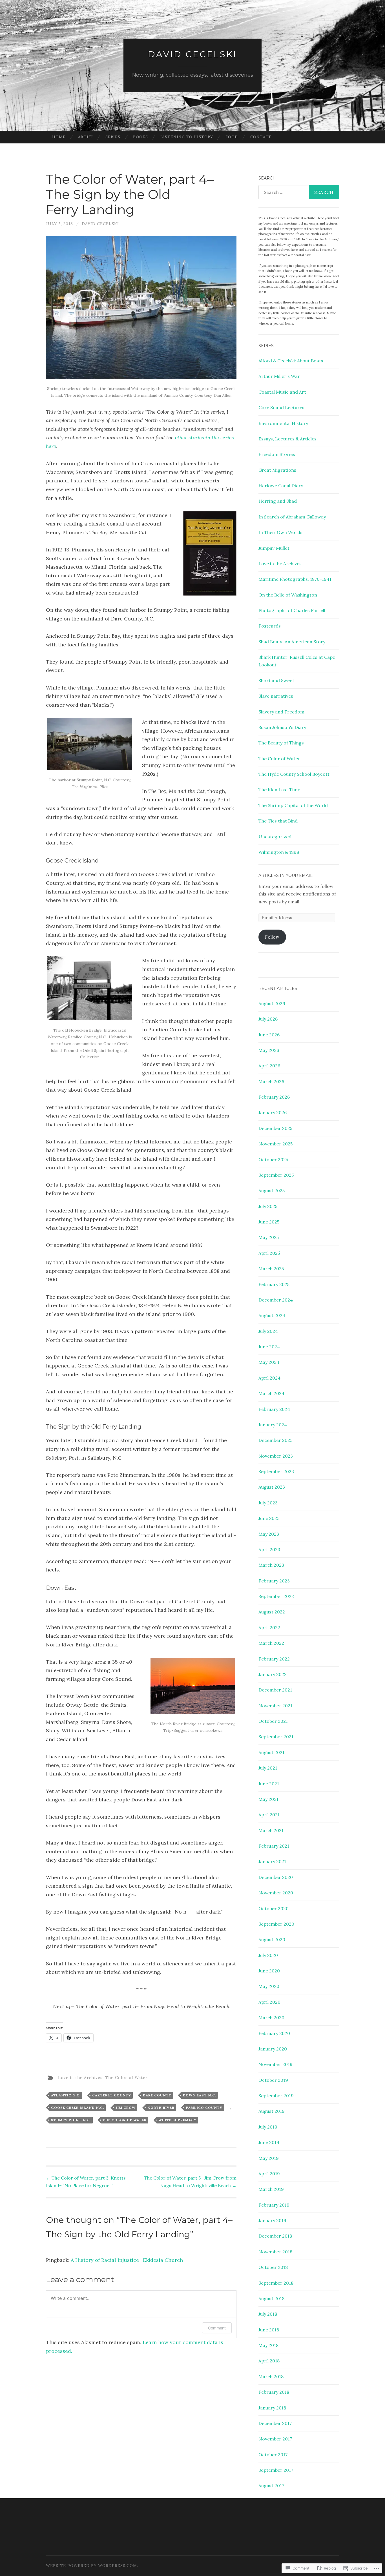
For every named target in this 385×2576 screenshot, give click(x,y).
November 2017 (275, 2439)
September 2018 (276, 2283)
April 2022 (269, 1628)
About (86, 137)
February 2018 (274, 2392)
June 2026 (269, 1035)
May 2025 (269, 1237)
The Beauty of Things (281, 743)
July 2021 (268, 1768)
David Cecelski (193, 54)
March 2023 (271, 1565)
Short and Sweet (276, 680)
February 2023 (274, 1581)
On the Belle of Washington (288, 595)
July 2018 (268, 2314)
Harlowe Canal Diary (281, 486)
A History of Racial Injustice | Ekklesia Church (127, 2260)
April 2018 (269, 2361)
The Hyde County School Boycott (294, 774)
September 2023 (276, 1471)
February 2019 (274, 2205)
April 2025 (269, 1253)
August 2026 (272, 1003)
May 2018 (268, 2345)
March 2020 (271, 2018)
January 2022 (273, 1674)
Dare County (157, 2095)
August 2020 (272, 1939)
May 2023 (269, 1534)
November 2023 (276, 1456)
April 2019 (269, 2174)
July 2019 (268, 2127)
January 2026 (273, 1112)
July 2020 (268, 1955)
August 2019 (272, 2111)
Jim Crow (126, 2108)
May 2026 (269, 1050)
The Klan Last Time (279, 790)
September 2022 (276, 1596)
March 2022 (271, 1643)
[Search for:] (299, 192)
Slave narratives (276, 696)
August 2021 (271, 1752)
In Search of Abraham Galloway (292, 517)
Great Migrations (277, 470)
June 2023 (269, 1518)
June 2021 (269, 1784)
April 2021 (269, 1815)
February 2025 (274, 1284)
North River (161, 2108)
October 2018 (273, 2267)
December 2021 (275, 1690)
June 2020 (269, 1971)
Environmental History (283, 423)
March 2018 (271, 2377)
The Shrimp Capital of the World (293, 805)
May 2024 (269, 1362)
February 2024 (274, 1409)
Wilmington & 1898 (279, 852)
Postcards (270, 626)
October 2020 (274, 1908)
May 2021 (268, 1799)
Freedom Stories (277, 454)
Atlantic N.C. (66, 2095)
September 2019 (276, 2096)
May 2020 (269, 1986)
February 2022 (274, 1659)
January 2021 (272, 1861)
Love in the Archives (80, 2077)
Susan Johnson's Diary (282, 727)
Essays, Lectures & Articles (287, 439)
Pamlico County (204, 2108)
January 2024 (273, 1425)
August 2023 (272, 1487)
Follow (272, 937)
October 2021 (273, 1721)
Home (59, 137)
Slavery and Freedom (281, 712)
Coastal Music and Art (282, 392)
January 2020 (273, 2049)
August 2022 (272, 1612)
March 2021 (271, 1830)
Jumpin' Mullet (274, 548)
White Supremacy (177, 2120)
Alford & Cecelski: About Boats (291, 361)
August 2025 (272, 1191)
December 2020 (276, 1877)
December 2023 (276, 1440)
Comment (217, 2328)
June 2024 (269, 1347)
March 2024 (271, 1393)
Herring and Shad (278, 501)
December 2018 (275, 2236)
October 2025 (273, 1160)
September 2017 (276, 2470)
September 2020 (276, 1924)
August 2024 (272, 1315)
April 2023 (269, 1549)
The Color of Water (126, 2077)
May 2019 (269, 2158)
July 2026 (268, 1019)
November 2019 (276, 2064)
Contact (261, 137)
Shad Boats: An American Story (292, 642)
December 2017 (275, 2423)
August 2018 (271, 2298)
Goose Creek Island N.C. (78, 2108)
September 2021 (276, 1737)
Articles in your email (286, 875)
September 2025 (276, 1175)
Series (113, 137)
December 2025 (275, 1128)
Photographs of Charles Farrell (292, 610)
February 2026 (274, 1097)
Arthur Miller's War (279, 376)
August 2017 (271, 2486)
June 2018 (269, 2330)
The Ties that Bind (278, 821)
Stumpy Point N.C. (71, 2120)
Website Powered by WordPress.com (91, 2566)
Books (140, 137)
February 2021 (274, 1846)
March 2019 (271, 2189)
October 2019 (273, 2080)
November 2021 (275, 1706)
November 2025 (276, 1144)
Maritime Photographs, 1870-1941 (295, 579)
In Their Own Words (280, 532)
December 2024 (276, 1300)
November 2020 (276, 1893)
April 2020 (269, 2002)
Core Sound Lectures (281, 407)
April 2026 (269, 1066)
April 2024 (269, 1378)
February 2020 (274, 2033)
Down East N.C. (200, 2095)
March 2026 (271, 1081)
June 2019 (269, 2142)
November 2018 (275, 2252)
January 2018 (272, 2408)
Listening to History (187, 137)
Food (232, 137)
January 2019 (272, 2220)
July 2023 (268, 1503)
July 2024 (268, 1331)
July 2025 (268, 1206)
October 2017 (273, 2455)
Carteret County (112, 2095)
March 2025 (271, 1269)
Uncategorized (275, 837)
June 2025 (269, 1222)
